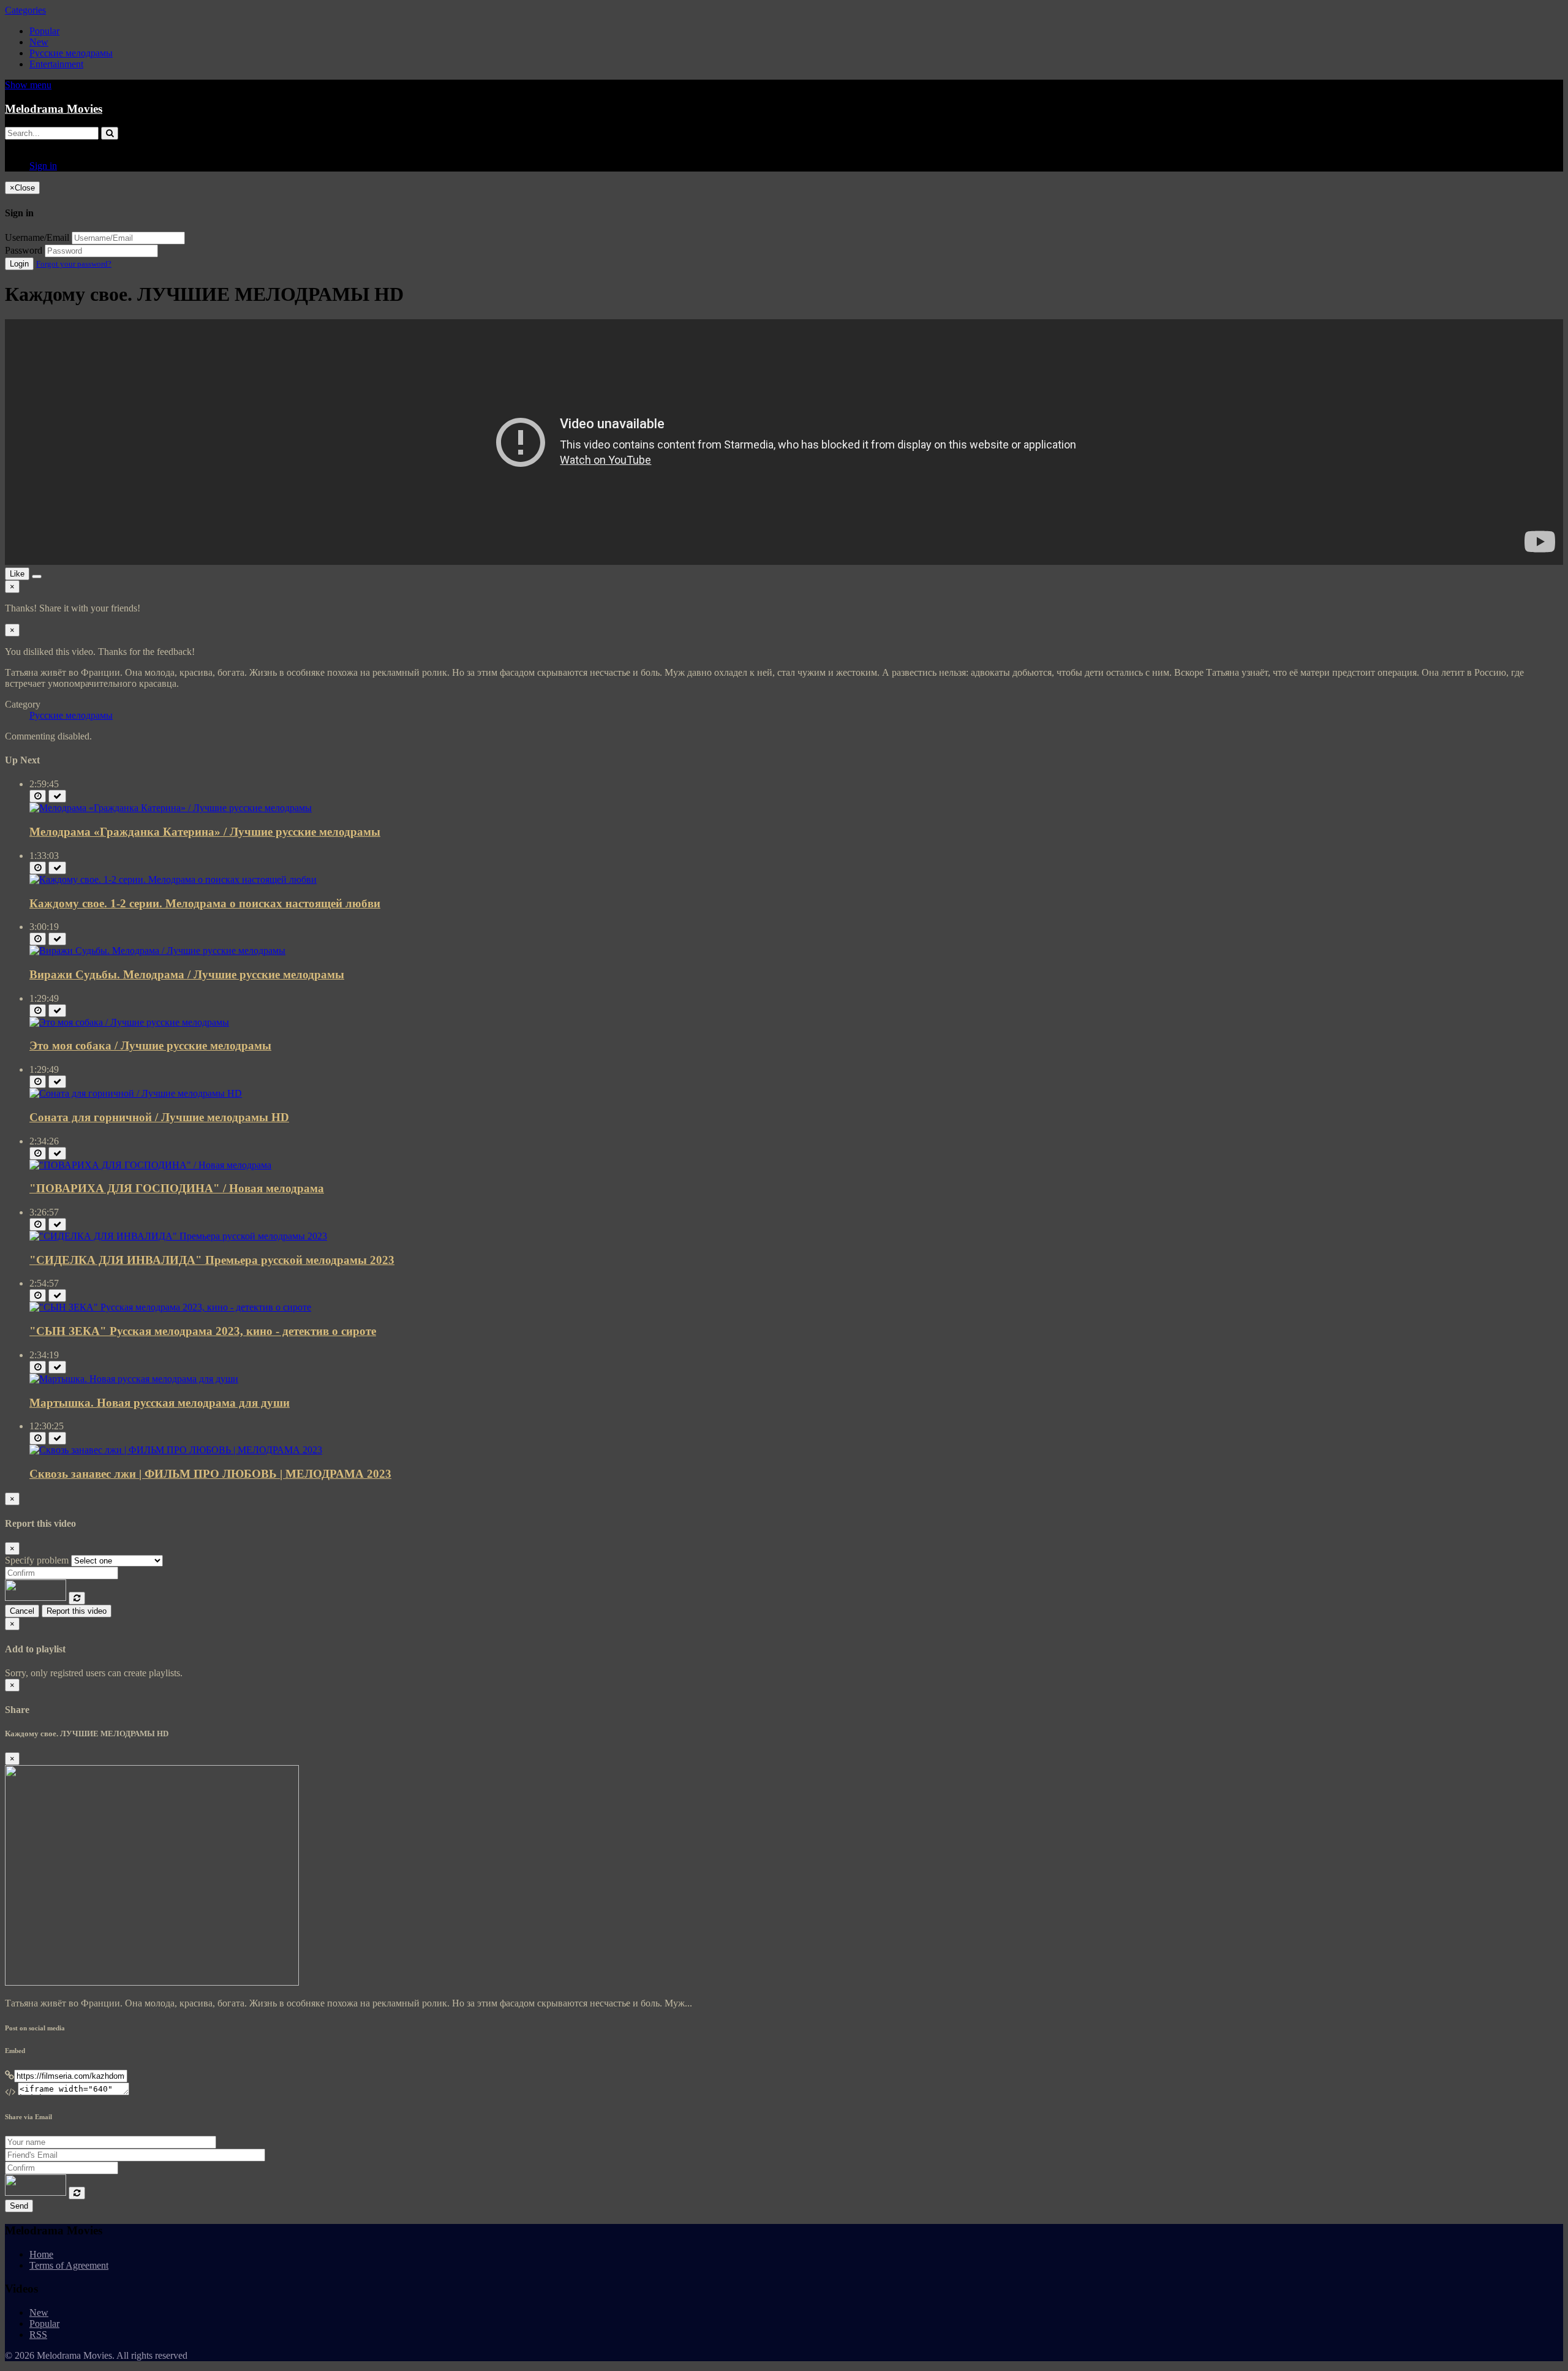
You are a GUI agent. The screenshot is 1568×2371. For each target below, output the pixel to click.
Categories (25, 10)
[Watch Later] (38, 796)
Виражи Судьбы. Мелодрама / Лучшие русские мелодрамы (187, 974)
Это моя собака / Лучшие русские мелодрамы (150, 1046)
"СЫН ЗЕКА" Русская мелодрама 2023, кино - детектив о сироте (203, 1331)
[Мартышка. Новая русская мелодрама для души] (134, 1379)
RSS (38, 2335)
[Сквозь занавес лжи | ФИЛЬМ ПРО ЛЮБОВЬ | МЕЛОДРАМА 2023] (176, 1450)
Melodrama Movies (54, 109)
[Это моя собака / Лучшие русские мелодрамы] (129, 1022)
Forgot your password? (74, 264)
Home (41, 2254)
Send (19, 2206)
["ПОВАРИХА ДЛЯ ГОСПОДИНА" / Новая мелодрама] (150, 1165)
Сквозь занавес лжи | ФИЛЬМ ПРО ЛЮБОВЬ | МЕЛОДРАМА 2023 (210, 1474)
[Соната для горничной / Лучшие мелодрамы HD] (136, 1093)
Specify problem (37, 1560)
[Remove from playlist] (57, 796)
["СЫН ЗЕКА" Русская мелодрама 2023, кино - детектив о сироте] (170, 1307)
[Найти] (110, 133)
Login (19, 264)
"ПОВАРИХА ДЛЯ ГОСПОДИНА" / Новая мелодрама (177, 1188)
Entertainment (56, 64)
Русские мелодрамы (71, 53)
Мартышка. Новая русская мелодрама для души (160, 1403)
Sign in (43, 166)
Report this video (77, 1611)
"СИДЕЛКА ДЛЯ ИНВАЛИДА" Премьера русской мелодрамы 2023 (212, 1260)
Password (24, 250)
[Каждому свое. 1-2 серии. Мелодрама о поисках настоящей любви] (173, 879)
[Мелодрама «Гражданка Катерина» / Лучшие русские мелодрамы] (171, 808)
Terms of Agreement (69, 2265)
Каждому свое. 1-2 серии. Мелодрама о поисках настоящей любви (205, 903)
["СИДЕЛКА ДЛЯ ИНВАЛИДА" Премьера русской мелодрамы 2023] (178, 1236)
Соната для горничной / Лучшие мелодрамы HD (159, 1117)
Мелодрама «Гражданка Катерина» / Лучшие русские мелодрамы (205, 832)
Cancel (22, 1611)
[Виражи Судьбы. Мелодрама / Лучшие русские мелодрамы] (157, 951)
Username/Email (37, 237)
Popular (44, 31)
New (39, 42)
